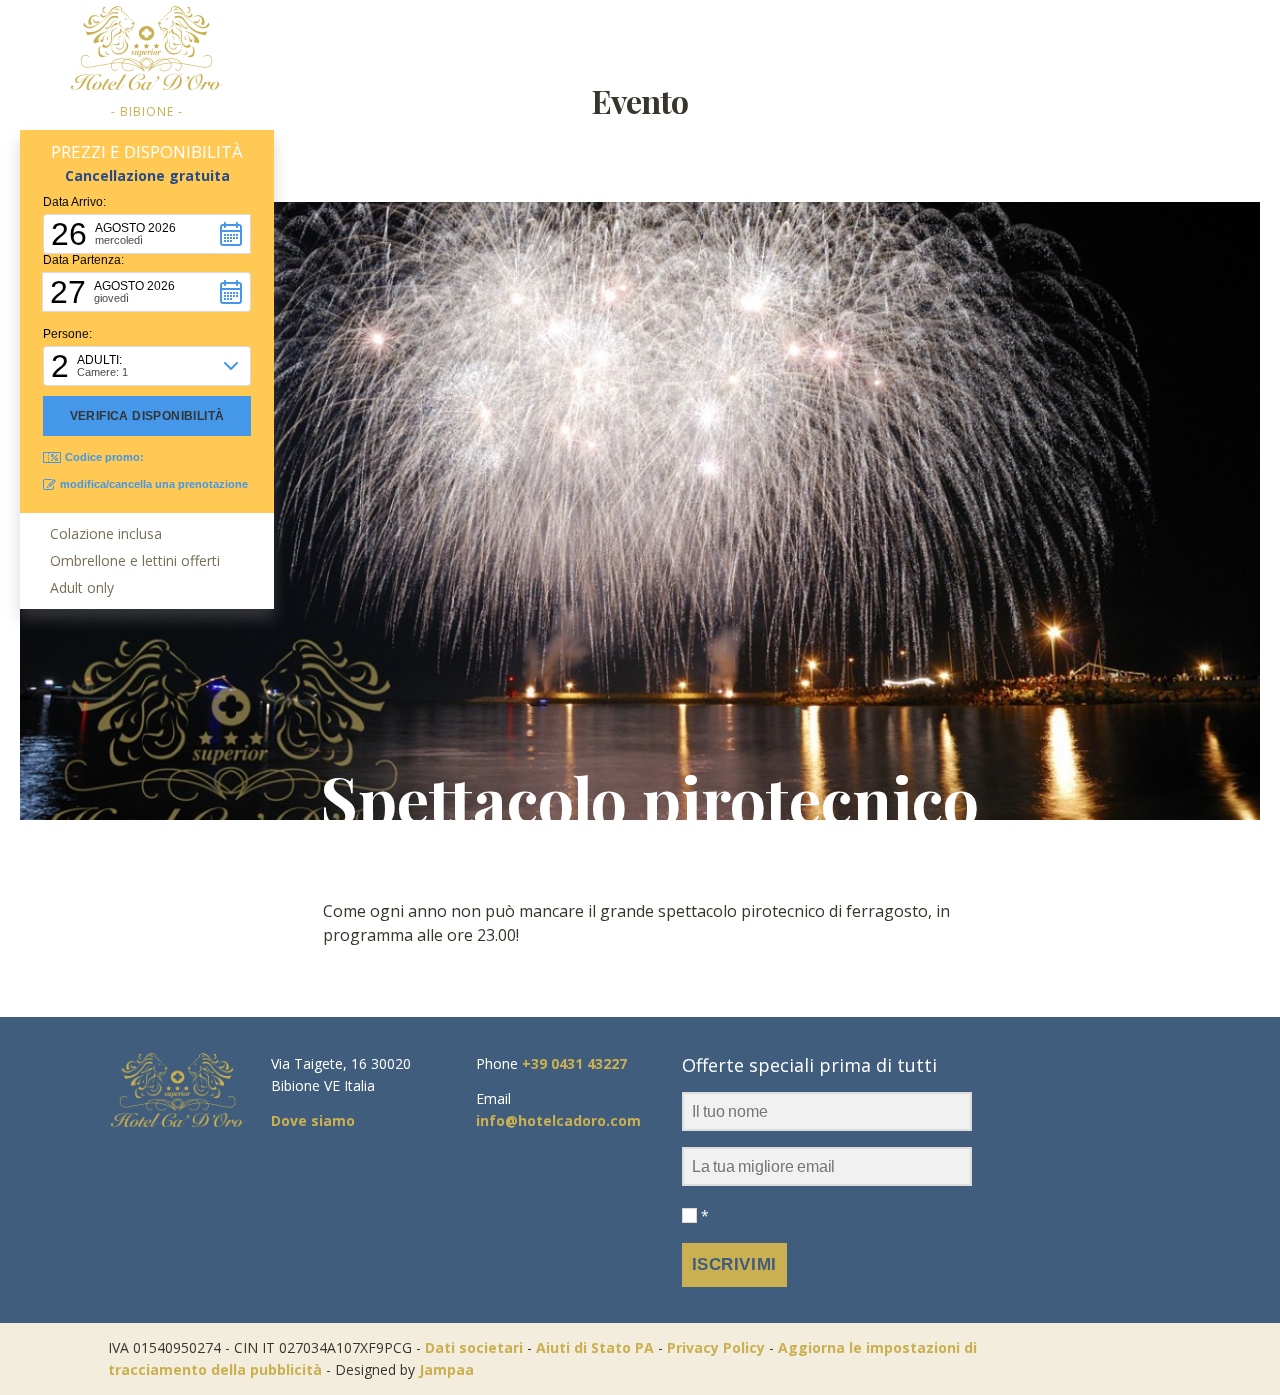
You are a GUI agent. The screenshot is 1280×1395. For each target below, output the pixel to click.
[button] (147, 234)
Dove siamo (1012, 144)
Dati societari (474, 1347)
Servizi (760, 37)
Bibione (869, 98)
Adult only (371, 37)
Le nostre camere (628, 37)
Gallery (479, 144)
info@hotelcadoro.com (558, 1120)
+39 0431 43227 (574, 1063)
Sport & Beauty (869, 144)
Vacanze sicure (479, 189)
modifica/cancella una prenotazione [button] (154, 484)
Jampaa (446, 1369)
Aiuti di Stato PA (595, 1347)
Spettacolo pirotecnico (649, 798)
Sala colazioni (760, 235)
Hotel (477, 37)
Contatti (1012, 98)
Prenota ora (1190, 37)
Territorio (886, 37)
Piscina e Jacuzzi (760, 144)
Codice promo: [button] (104, 457)
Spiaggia (760, 189)
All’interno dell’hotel (760, 280)
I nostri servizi (760, 98)
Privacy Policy (716, 1347)
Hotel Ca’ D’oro (479, 98)
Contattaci (1034, 37)
